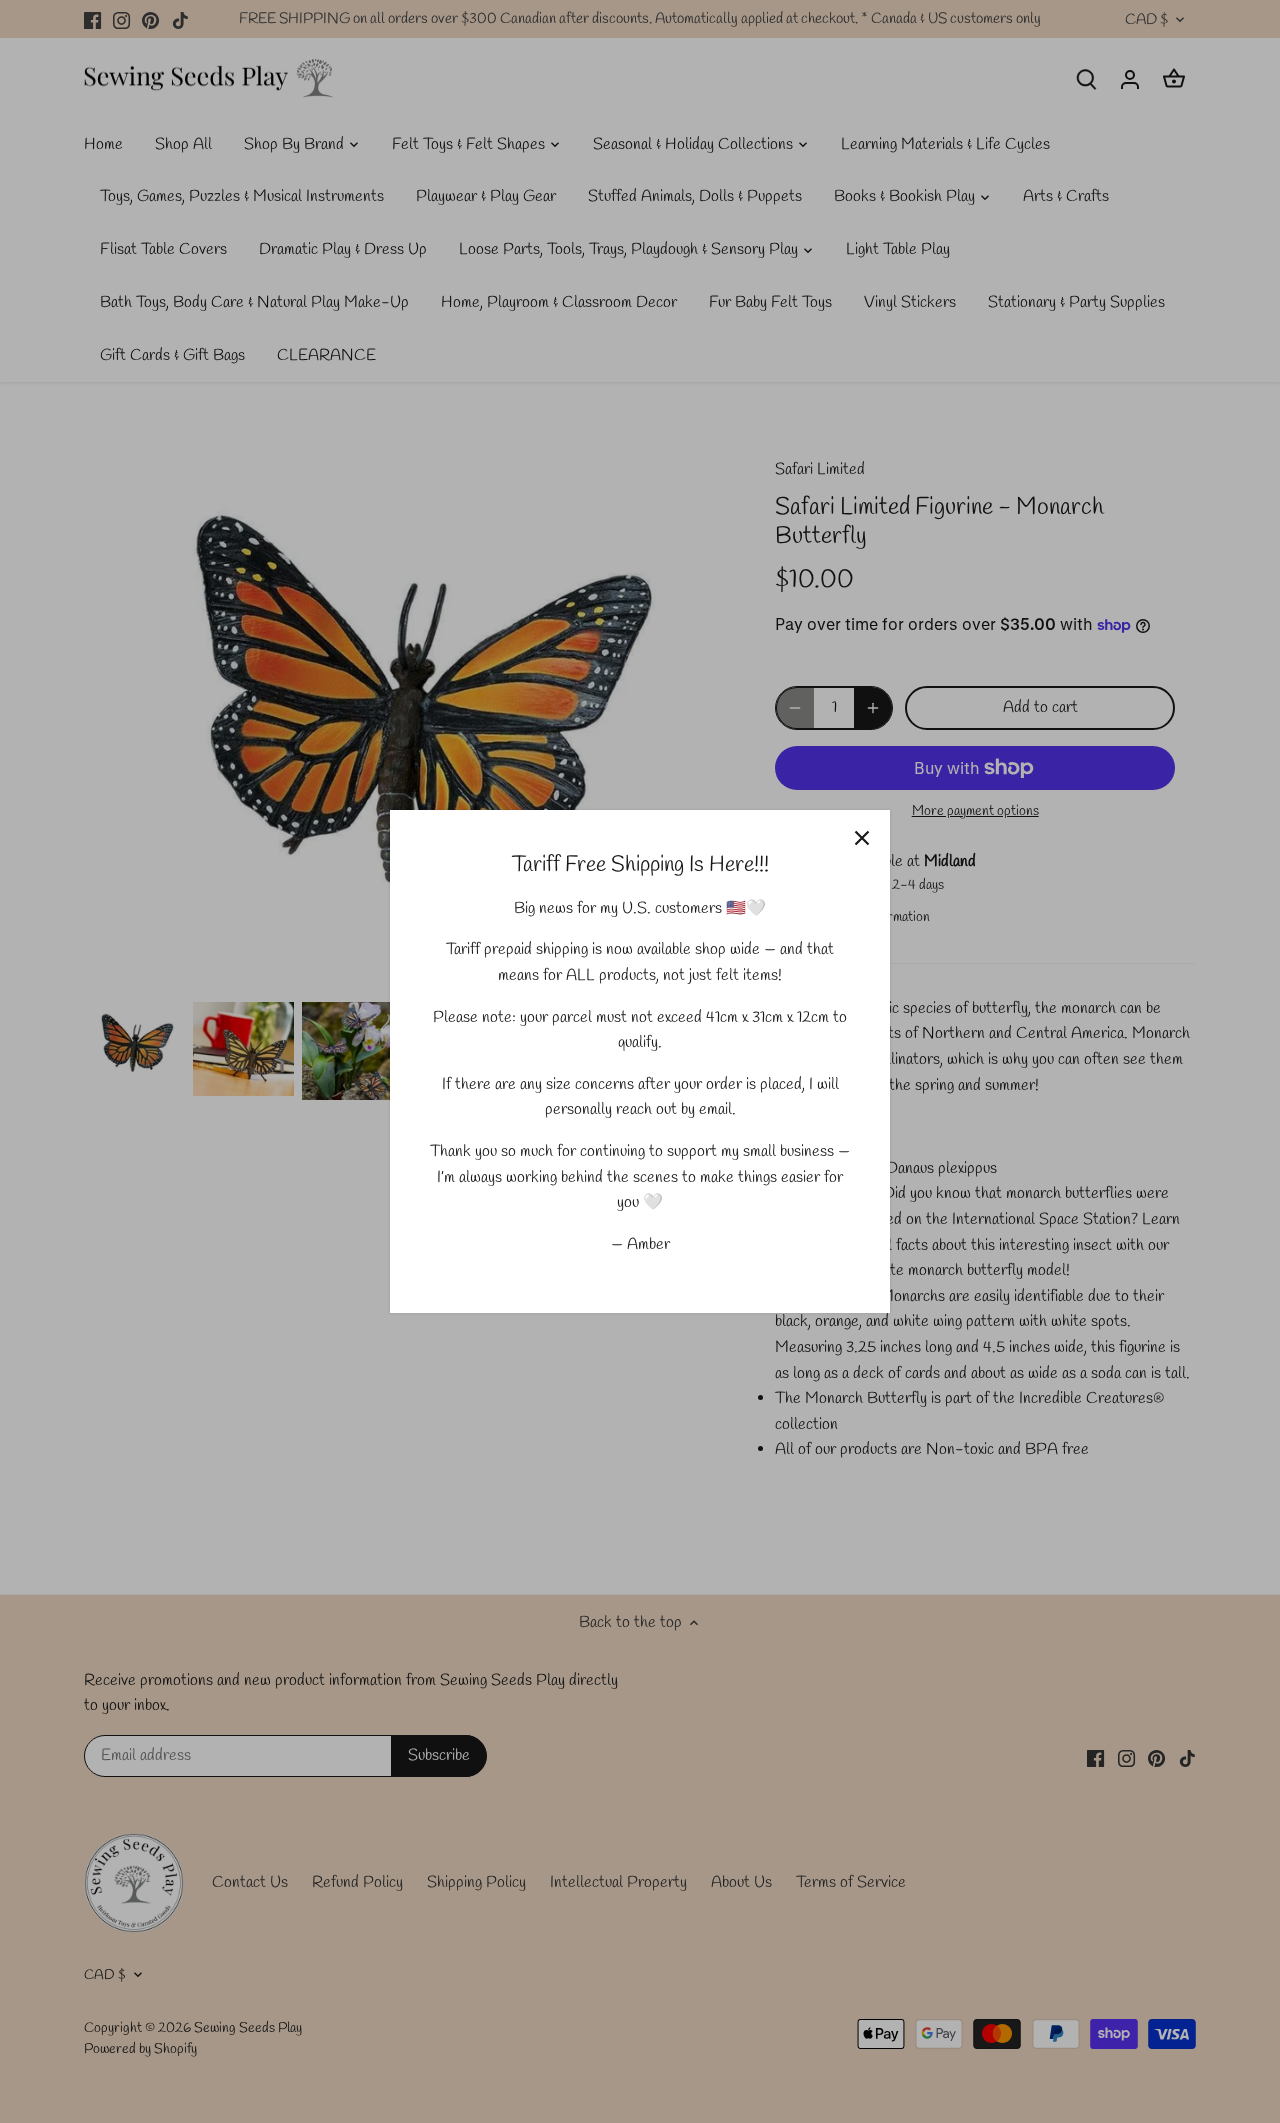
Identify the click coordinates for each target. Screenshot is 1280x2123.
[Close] (862, 838)
